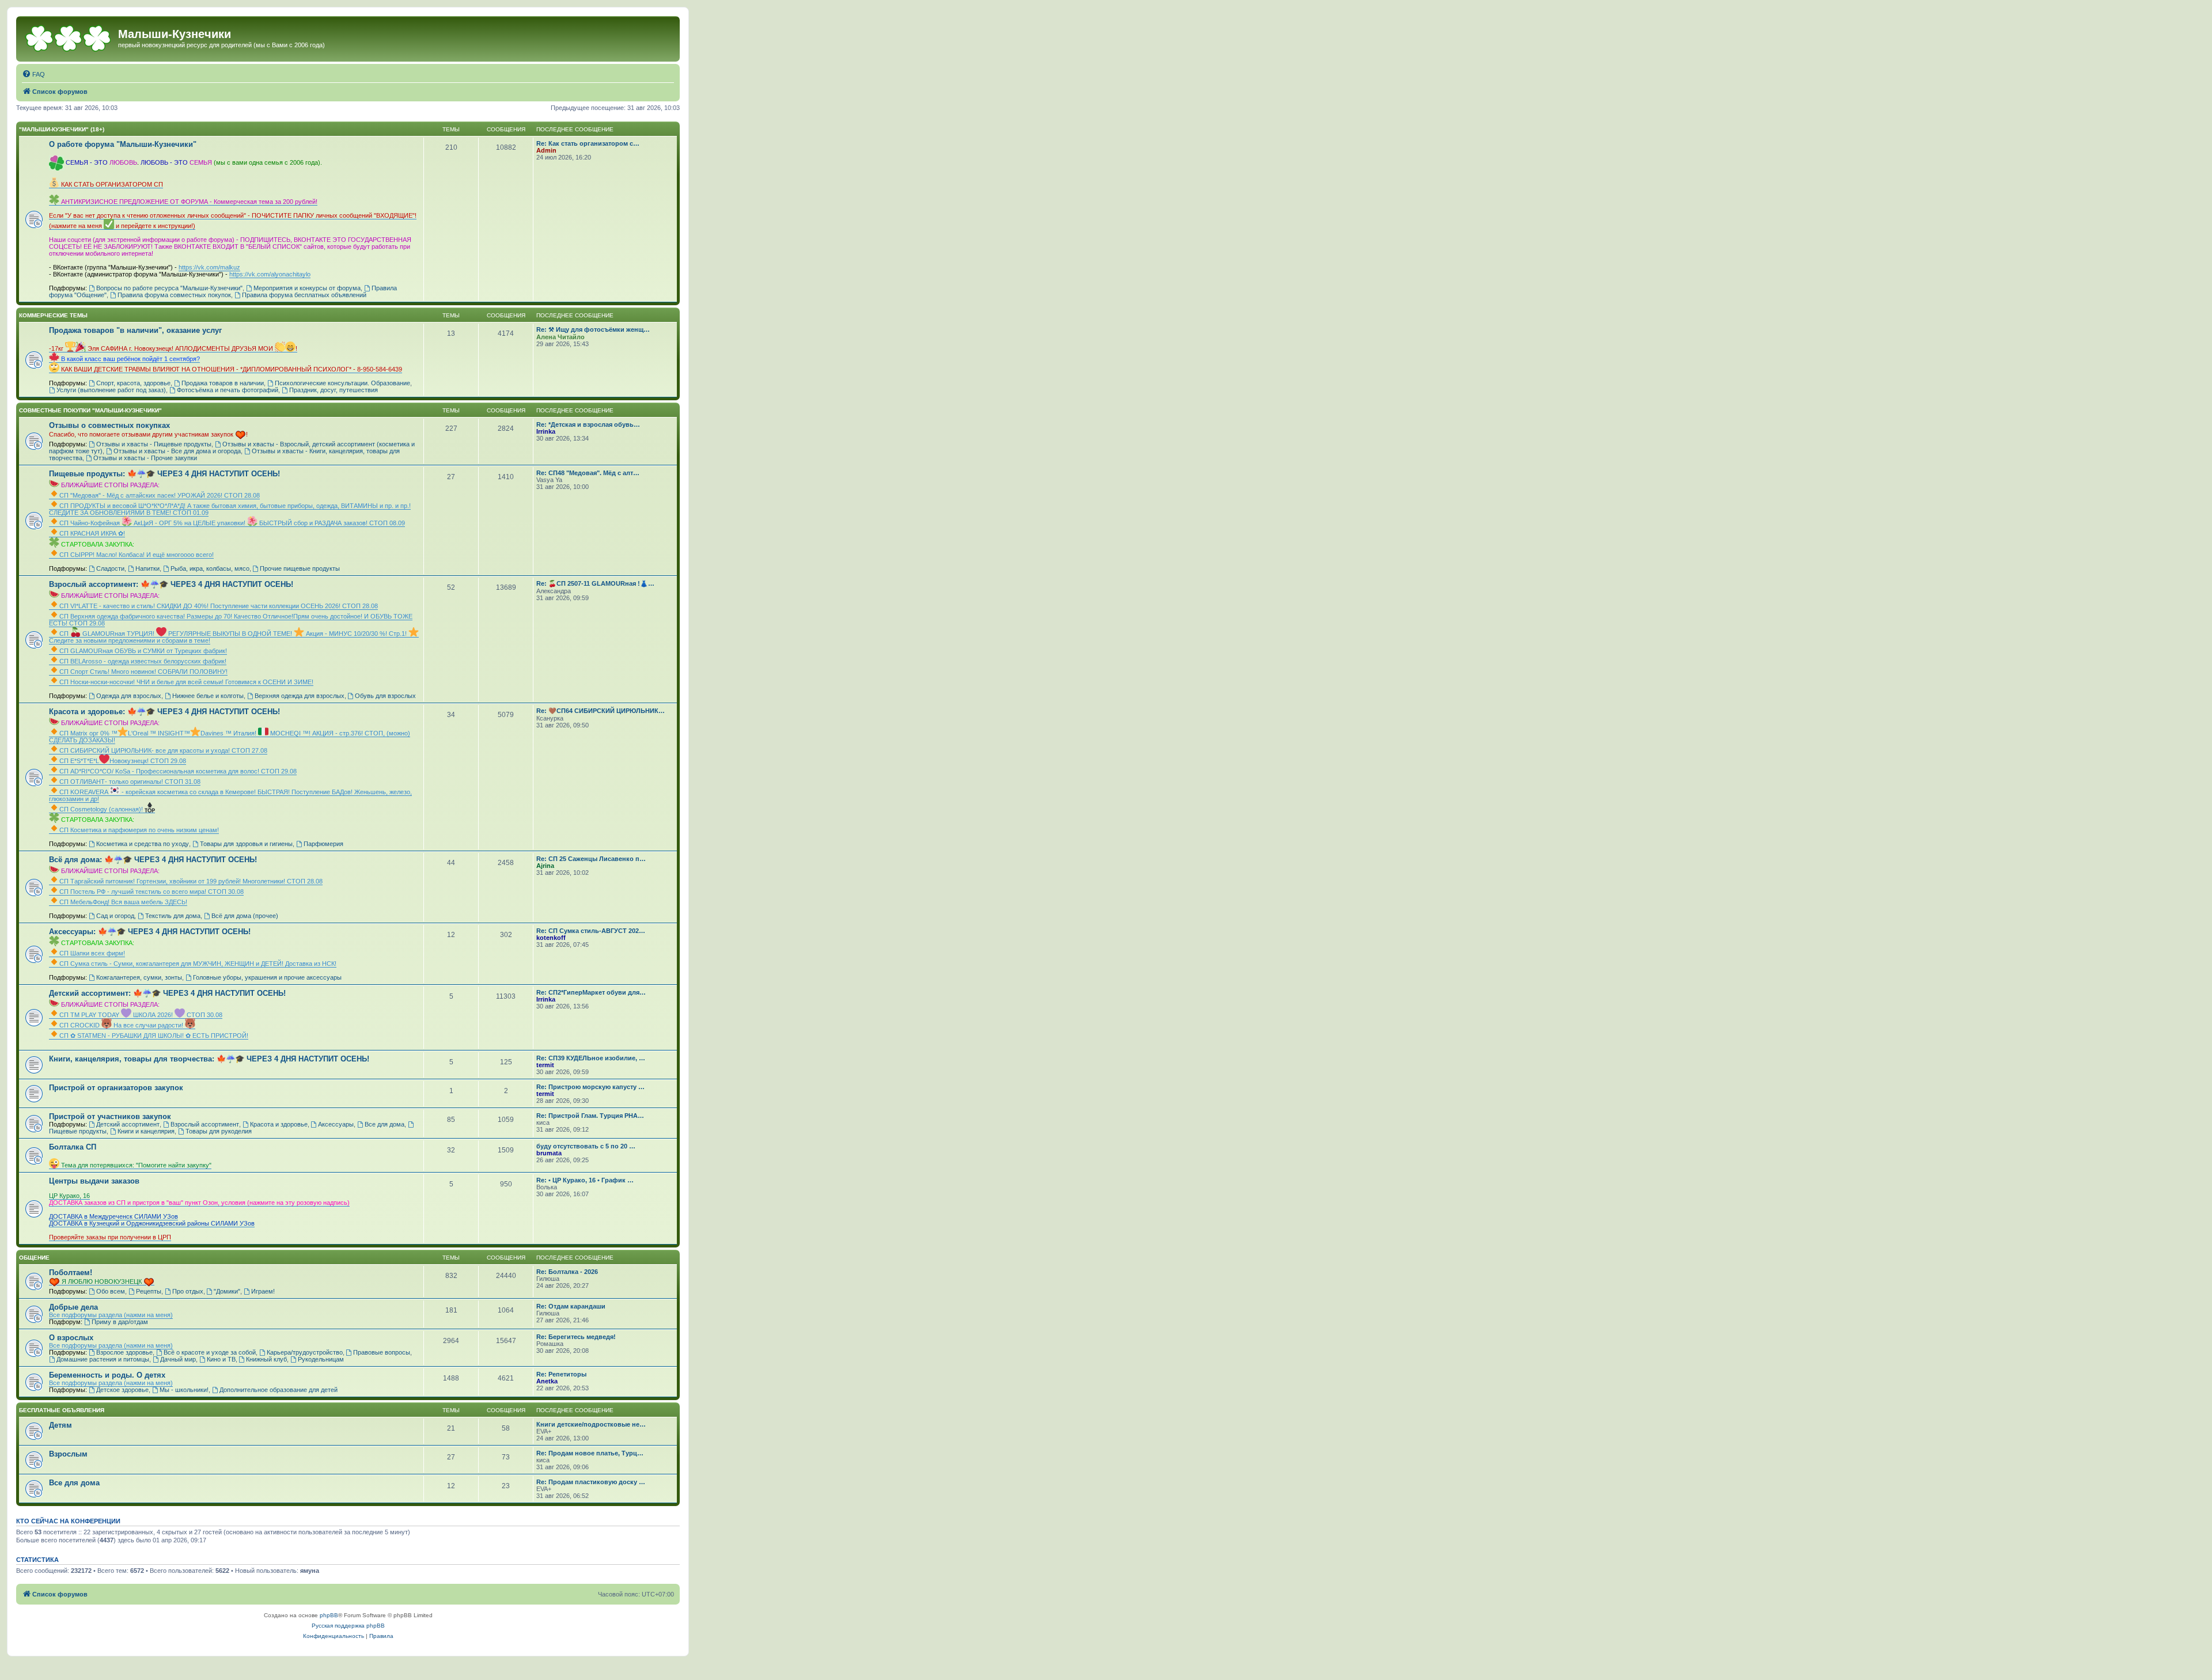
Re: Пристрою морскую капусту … (590, 1087)
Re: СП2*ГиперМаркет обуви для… (591, 992)
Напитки (147, 568)
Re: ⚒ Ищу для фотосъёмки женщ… (593, 329)
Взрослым (68, 1454)
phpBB (329, 1615)
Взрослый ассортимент (205, 1124)
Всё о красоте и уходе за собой (210, 1352)
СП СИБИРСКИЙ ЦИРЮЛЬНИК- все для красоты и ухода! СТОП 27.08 (163, 750)
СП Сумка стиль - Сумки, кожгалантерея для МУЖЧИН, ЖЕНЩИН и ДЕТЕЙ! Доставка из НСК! (198, 964)
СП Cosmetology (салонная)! (102, 809)
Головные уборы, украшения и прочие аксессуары (267, 977)
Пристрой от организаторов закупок (116, 1088)
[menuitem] (33, 74)
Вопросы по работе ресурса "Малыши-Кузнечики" (169, 288)
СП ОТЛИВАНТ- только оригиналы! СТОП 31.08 (130, 782)
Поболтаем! (71, 1273)
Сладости (110, 568)
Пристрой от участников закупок (110, 1116)
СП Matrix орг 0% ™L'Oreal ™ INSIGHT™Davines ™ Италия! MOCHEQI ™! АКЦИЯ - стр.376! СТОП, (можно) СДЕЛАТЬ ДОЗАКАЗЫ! (230, 737)
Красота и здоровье (279, 1124)
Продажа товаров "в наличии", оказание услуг (135, 330)
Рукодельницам (321, 1359)
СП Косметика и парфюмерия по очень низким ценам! (139, 830)
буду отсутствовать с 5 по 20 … (586, 1146)
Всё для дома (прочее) (245, 916)
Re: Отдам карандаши (571, 1306)
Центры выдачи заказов (94, 1181)
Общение (34, 1258)
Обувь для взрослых (385, 696)
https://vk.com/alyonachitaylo (270, 274)
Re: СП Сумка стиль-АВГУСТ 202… (591, 931)
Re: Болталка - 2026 (567, 1272)
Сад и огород (115, 916)
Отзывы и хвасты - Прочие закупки (145, 458)
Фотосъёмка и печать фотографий (228, 390)
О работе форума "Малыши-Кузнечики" (123, 144)
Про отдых (188, 1291)
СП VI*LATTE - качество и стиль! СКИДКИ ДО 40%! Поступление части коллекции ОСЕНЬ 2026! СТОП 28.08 (219, 606)
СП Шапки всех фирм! (92, 953)
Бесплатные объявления (62, 1410)
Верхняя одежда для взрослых (300, 696)
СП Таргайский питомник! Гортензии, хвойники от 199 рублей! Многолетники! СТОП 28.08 (191, 881)
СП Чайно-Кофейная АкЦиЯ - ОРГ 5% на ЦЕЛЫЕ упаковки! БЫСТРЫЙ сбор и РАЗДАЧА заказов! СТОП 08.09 (232, 523)
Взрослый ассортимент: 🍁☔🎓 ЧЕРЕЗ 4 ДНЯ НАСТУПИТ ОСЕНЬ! (171, 584)
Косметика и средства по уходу (143, 844)
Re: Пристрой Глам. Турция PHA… (590, 1116)
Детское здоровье (122, 1390)
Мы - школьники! (184, 1390)
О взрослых (71, 1338)
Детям (60, 1425)
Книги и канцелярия (146, 1131)
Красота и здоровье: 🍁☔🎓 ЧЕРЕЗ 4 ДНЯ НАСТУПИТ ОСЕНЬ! (164, 712)
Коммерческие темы (53, 315)
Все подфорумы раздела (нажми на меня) (111, 1315)
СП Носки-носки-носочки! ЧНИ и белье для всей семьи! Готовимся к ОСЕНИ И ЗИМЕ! (186, 682)
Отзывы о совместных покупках (109, 425)
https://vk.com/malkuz (209, 267)
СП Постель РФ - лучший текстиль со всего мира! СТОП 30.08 (151, 892)
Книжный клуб (266, 1359)
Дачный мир (178, 1359)
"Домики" (227, 1291)
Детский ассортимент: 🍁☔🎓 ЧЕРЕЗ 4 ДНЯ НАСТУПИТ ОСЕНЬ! (167, 993)
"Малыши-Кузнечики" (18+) (62, 129)
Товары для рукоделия (219, 1131)
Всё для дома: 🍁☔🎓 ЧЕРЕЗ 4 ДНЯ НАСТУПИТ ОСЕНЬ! (153, 860)
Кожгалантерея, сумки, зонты (139, 977)
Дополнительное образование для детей (279, 1390)
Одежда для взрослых (129, 696)
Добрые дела (73, 1307)
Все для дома (385, 1124)
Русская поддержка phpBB (348, 1626)
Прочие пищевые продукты (300, 568)
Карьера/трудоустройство (305, 1352)
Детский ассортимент (128, 1124)
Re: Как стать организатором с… (588, 143)
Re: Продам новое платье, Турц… (590, 1453)
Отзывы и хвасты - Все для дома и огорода (177, 451)
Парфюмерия (323, 844)
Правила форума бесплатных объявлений (304, 295)
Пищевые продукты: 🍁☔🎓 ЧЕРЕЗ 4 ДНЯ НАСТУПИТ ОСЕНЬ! (164, 474)
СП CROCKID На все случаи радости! (122, 1025)
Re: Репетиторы (561, 1374)
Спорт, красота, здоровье (133, 383)
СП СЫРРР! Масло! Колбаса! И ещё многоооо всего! (137, 555)
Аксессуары (336, 1124)
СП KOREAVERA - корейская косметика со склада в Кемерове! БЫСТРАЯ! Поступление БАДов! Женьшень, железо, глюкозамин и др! (230, 795)
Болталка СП (73, 1147)
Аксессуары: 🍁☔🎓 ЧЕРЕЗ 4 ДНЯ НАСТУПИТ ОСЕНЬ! (150, 932)
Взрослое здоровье (124, 1352)
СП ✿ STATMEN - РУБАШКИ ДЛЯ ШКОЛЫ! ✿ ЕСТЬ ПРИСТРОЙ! (154, 1036)
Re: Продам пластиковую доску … (591, 1482)
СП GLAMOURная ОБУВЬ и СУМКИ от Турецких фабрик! (143, 651)
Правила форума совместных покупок (174, 295)
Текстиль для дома (173, 916)
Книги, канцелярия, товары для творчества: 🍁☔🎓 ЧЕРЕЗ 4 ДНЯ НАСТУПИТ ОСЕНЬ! (209, 1059)
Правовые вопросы (382, 1352)
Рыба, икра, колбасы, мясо (210, 568)
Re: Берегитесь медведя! (576, 1337)
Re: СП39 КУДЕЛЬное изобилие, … (591, 1058)
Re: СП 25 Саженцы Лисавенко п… (591, 859)
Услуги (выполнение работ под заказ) (111, 390)
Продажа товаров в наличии (223, 383)
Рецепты (149, 1291)
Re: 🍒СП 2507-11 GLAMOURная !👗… (595, 583)
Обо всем (111, 1291)
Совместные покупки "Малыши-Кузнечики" (90, 410)
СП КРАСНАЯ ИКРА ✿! (92, 533)
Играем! (263, 1291)
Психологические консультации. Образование (342, 383)
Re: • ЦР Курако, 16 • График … (585, 1180)
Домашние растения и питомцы (103, 1359)
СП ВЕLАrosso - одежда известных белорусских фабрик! (143, 661)
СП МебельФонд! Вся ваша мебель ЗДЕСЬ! (123, 902)
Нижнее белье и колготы (208, 696)
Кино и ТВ (221, 1359)
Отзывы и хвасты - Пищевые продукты (154, 444)
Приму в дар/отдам (120, 1322)
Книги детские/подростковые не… (591, 1424)
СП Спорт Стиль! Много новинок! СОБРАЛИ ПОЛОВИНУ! (143, 672)
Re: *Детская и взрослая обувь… (588, 424)
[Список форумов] (69, 37)
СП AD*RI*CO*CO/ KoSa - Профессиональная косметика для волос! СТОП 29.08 (178, 771)
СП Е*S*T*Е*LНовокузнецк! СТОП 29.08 (123, 761)
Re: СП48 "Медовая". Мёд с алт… (588, 473)
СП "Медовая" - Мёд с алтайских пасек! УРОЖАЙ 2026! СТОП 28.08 (160, 495)
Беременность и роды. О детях (107, 1375)
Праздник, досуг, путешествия (334, 390)
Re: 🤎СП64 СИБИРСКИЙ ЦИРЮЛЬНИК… (601, 711)
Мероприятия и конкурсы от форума (307, 288)
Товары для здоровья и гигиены (246, 844)
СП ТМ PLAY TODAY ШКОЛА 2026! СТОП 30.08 (141, 1015)
